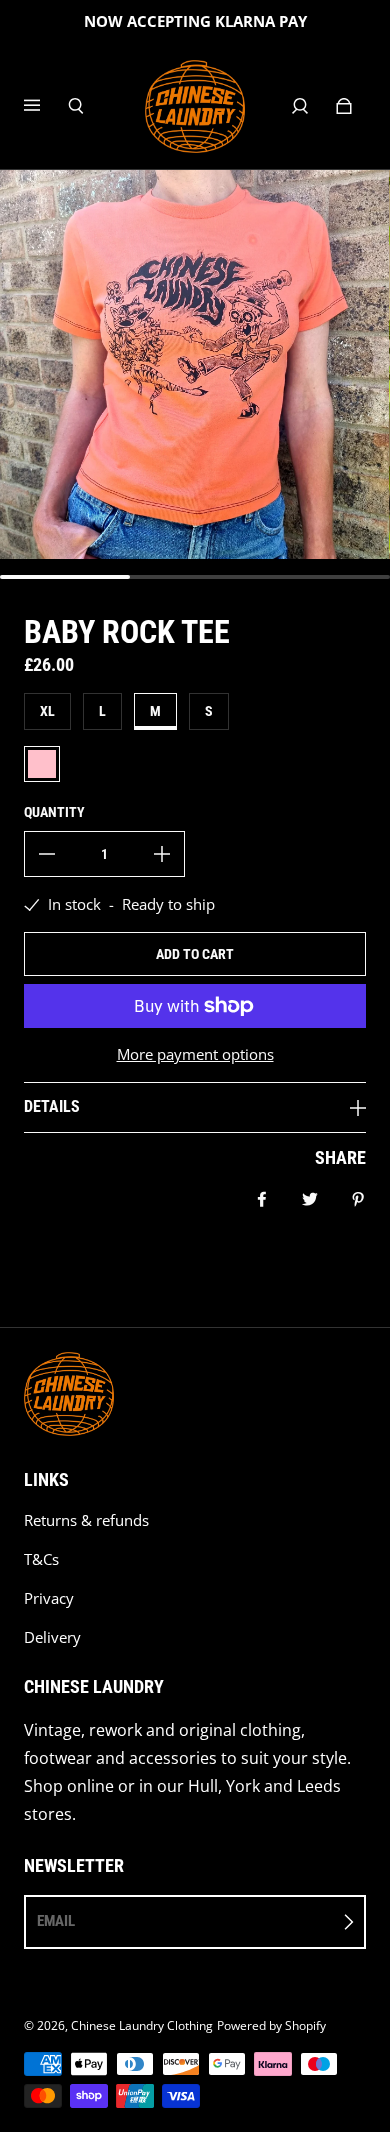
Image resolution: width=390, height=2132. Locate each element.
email (56, 1921)
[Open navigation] (46, 106)
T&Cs (41, 1559)
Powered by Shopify (271, 2025)
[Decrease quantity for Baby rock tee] (47, 854)
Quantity (54, 812)
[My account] (300, 106)
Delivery (52, 1637)
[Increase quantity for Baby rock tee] (162, 854)
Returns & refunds (86, 1520)
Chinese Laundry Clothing (142, 2025)
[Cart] (344, 106)
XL (47, 711)
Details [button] (52, 1106)
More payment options (195, 1054)
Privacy (49, 1598)
